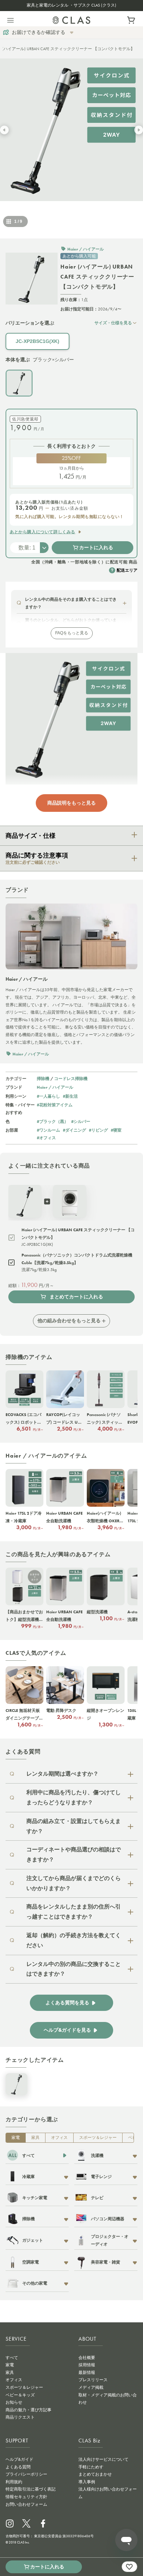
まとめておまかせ (95, 2474)
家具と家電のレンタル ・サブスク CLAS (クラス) (71, 5)
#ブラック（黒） (53, 1121)
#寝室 (116, 1130)
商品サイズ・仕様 (31, 836)
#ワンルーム (48, 1130)
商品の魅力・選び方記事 (28, 2410)
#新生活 (70, 1096)
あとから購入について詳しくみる (43, 532)
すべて (12, 2358)
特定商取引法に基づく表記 (31, 2489)
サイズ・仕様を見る (113, 323)
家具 (35, 2138)
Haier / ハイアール (55, 1087)
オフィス (59, 2138)
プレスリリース (93, 2380)
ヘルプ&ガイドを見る (67, 2030)
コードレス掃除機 (71, 1078)
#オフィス (46, 1138)
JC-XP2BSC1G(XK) (37, 341)
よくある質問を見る (67, 2003)
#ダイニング (74, 1130)
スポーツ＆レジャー (98, 2138)
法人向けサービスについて (103, 2459)
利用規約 (14, 2482)
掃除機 (43, 1078)
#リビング (98, 1130)
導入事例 (87, 2482)
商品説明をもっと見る (71, 803)
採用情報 (87, 2365)
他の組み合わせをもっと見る (69, 1321)
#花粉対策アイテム (55, 1105)
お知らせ (14, 2402)
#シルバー (81, 1121)
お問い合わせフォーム (26, 2504)
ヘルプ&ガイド (19, 2459)
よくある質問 (18, 2467)
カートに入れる (96, 547)
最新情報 (87, 2373)
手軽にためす (91, 2467)
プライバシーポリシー (26, 2474)
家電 (16, 2138)
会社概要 (87, 2358)
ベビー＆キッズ (20, 2395)
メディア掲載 (91, 2387)
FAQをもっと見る (72, 633)
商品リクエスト (20, 2417)
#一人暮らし (48, 1096)
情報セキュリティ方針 (26, 2497)
